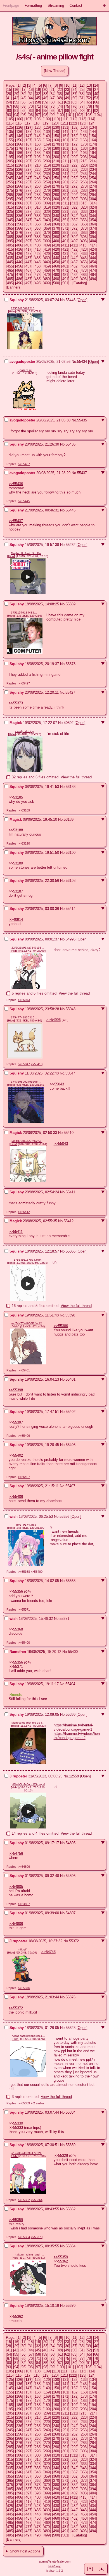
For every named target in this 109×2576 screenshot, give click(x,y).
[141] (65, 132)
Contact (76, 5)
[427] (28, 254)
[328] (38, 212)
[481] (65, 275)
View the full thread (76, 777)
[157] (28, 140)
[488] (38, 279)
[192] (74, 153)
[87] (60, 111)
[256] (19, 182)
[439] (47, 258)
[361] (65, 224)
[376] (19, 233)
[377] (28, 233)
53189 (69, 819)
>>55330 (16, 2123)
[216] (19, 165)
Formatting (33, 5)
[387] (28, 237)
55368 (71, 1581)
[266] (19, 186)
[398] (38, 241)
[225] (10, 169)
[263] (84, 182)
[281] (65, 191)
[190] (56, 153)
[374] (93, 228)
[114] (91, 119)
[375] (10, 233)
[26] (89, 90)
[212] (74, 161)
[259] (47, 182)
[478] (38, 275)
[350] (56, 220)
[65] (89, 102)
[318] (38, 207)
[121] (64, 123)
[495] (10, 283)
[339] (47, 216)
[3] (29, 85)
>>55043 (24, 1000)
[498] (38, 283)
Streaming (56, 5)
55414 (71, 909)
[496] (19, 283)
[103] (88, 115)
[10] (67, 85)
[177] (28, 148)
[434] (93, 254)
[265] (10, 186)
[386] (19, 237)
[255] (10, 182)
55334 (71, 2112)
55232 (71, 545)
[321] (65, 207)
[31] (31, 94)
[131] (65, 127)
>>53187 (16, 891)
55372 (74, 1941)
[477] (28, 275)
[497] (28, 283)
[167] (28, 144)
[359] (47, 224)
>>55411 (16, 1232)
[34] (53, 94)
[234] (93, 169)
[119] (46, 123)
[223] (84, 165)
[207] (28, 161)
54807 (71, 1913)
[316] (19, 207)
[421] (65, 249)
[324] (93, 207)
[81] (16, 111)
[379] (47, 233)
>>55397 (16, 1422)
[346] (19, 220)
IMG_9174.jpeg (26, 1525)
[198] (38, 157)
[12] (82, 85)
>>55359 (24, 2103)
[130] (56, 127)
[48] (60, 98)
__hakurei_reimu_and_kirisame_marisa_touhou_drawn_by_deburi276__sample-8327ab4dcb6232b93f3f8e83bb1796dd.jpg (28, 2255)
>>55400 (37, 1572)
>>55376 (24, 1988)
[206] (19, 161)
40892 (69, 723)
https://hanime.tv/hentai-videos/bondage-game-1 (73, 1727)
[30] (23, 94)
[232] (74, 169)
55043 (71, 1009)
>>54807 (24, 1904)
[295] (10, 199)
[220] (56, 165)
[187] (28, 153)
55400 (73, 1652)
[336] (19, 216)
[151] (65, 136)
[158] (38, 140)
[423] (84, 249)
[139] (47, 132)
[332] (74, 212)
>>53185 (16, 797)
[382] (74, 233)
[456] (19, 266)
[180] (56, 148)
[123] (82, 123)
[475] (10, 275)
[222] (74, 165)
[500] (56, 283)
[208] (38, 161)
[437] (28, 258)
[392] (74, 237)
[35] (60, 94)
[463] (84, 266)
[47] (53, 98)
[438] (38, 258)
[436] (19, 258)
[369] (47, 228)
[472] (74, 270)
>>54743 (48, 1952)
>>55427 (24, 683)
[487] (28, 279)
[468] (38, 270)
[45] (38, 98)
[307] (28, 203)
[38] (82, 94)
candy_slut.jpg (25, 731)
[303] (84, 199)
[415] (10, 249)
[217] (28, 165)
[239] (47, 174)
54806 (71, 1876)
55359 (71, 2145)
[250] (56, 178)
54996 (71, 939)
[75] (67, 106)
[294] (93, 195)
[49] (67, 98)
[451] (65, 262)
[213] (83, 161)
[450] (56, 262)
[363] (84, 224)
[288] (38, 195)
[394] (93, 237)
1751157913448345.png (25, 613)
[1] (19, 85)
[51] (82, 98)
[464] (93, 266)
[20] (45, 90)
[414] (93, 245)
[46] (45, 98)
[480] (56, 275)
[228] (38, 169)
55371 (64, 1619)
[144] (93, 132)
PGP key (54, 2566)
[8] (56, 85)
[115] (10, 123)
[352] (74, 220)
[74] (60, 106)
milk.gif (22, 1949)
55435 (82, 420)
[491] (65, 279)
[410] (56, 245)
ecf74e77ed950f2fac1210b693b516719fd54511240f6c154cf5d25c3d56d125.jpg (28, 1323)
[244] (93, 174)
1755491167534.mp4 (28, 1260)
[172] (74, 144)
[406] (19, 245)
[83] (31, 111)
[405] (10, 245)
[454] (93, 262)
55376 (71, 1997)
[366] (19, 228)
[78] (89, 106)
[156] (19, 140)
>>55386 (61, 1326)
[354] (93, 220)
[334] (93, 212)
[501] (65, 283)
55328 (71, 2028)
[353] (84, 220)
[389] (47, 237)
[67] (9, 106)
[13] (89, 85)
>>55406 (24, 1436)
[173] (84, 144)
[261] (65, 182)
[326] (19, 212)
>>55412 (24, 1212)
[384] (93, 233)
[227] (28, 169)
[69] (23, 106)
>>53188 (16, 830)
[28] (9, 94)
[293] (84, 195)
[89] (74, 111)
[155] (10, 140)
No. (63, 300)
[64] (82, 102)
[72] (45, 106)
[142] (74, 132)
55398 (70, 1315)
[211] (65, 161)
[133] (84, 127)
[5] (40, 85)
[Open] (82, 300)
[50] (74, 98)
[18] (31, 90)
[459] (47, 266)
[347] (28, 220)
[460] (56, 266)
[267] (28, 186)
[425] (10, 254)
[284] (93, 191)
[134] (93, 127)
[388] (38, 237)
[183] (84, 148)
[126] (19, 127)
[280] (56, 191)
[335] (10, 216)
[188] (38, 153)
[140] (56, 132)
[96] (31, 115)
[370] (56, 228)
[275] (10, 191)
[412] (74, 245)
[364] (93, 224)
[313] (83, 203)
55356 (64, 1517)
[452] (74, 262)
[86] (53, 111)
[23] (67, 90)
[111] (65, 119)
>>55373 (16, 703)
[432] (74, 254)
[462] (74, 266)
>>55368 (24, 1572)
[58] (38, 102)
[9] (61, 85)
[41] (9, 98)
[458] (38, 266)
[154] (93, 136)
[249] (47, 178)
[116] (19, 123)
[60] (53, 102)
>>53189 (24, 810)
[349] (47, 220)
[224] (93, 165)
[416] (19, 249)
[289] (47, 195)
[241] (65, 174)
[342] (74, 216)
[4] (35, 85)
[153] (84, 136)
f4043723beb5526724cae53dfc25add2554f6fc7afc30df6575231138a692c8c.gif (28, 1141)
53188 (71, 787)
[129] (47, 127)
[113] (82, 119)
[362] (74, 224)
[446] (19, 262)
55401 (71, 1379)
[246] (19, 178)
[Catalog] (80, 283)
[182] (74, 148)
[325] (10, 212)
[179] (47, 148)
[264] (93, 182)
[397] (28, 241)
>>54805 (16, 1887)
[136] (19, 132)
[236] (19, 174)
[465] (10, 270)
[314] (93, 203)
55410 (69, 1133)
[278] (38, 191)
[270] (56, 186)
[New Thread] (55, 71)
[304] (93, 199)
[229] (47, 169)
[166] (19, 144)
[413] (83, 245)
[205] (10, 161)
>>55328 (61, 2156)
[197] (28, 157)
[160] (56, 140)
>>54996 (54, 1020)
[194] (93, 153)
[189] (47, 153)
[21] (53, 90)
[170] (56, 144)
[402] (74, 241)
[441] (65, 258)
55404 (70, 1684)
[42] (16, 98)
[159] (47, 140)
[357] (28, 224)
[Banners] (14, 287)
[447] (28, 262)
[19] (38, 90)
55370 (71, 2306)
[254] (93, 178)
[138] (38, 132)
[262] (74, 182)
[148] (38, 136)
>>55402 (16, 1455)
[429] (47, 254)
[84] (38, 111)
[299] (47, 199)
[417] (28, 249)
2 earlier (39, 2103)
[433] (84, 254)
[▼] (90, 2569)
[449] (47, 262)
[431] (65, 254)
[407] (28, 245)
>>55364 (37, 2200)
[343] (84, 216)
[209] (47, 161)
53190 (71, 853)
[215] (10, 165)
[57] (31, 102)
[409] (47, 245)
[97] (38, 115)
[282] (74, 191)
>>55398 (16, 1390)
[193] (84, 153)
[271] (65, 186)
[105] (10, 119)
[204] (93, 157)
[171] (65, 144)
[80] (9, 111)
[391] (65, 237)
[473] (84, 270)
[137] (28, 132)
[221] (65, 165)
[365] (10, 228)
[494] (93, 279)
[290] (56, 195)
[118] (37, 123)
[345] (10, 220)
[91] (89, 111)
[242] (74, 174)
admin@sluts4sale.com (55, 2561)
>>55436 (16, 484)
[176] (19, 148)
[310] (56, 203)
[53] (96, 98)
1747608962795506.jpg (26, 1082)
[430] (56, 254)
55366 (71, 1251)
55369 (71, 604)
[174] (93, 144)
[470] (56, 270)
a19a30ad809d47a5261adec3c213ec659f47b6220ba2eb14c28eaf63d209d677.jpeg (28, 2153)
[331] (65, 212)
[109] (47, 119)
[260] (56, 182)
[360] (56, 224)
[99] (53, 115)
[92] (96, 111)
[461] (65, 266)
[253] (84, 178)
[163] (84, 140)
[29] (16, 94)
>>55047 (24, 1064)
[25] (82, 90)
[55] (16, 102)
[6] (45, 85)
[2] (24, 85)
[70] (31, 106)
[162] (74, 140)
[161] (65, 140)
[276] (19, 191)
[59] (45, 102)
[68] (16, 106)
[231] (65, 169)
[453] (84, 262)
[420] (56, 249)
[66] (96, 102)
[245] (10, 178)
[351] (65, 220)
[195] (10, 157)
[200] (56, 157)
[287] (28, 195)
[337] (28, 216)
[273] (84, 186)
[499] (47, 283)
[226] (19, 169)
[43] (23, 98)
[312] (74, 203)
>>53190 (24, 843)
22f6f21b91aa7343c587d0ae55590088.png (28, 948)
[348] (38, 220)
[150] (56, 136)
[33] (45, 94)
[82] (23, 111)
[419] (47, 249)
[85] (45, 111)
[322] (74, 207)
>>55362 (24, 2200)
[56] (23, 102)
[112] (74, 119)
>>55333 (16, 2128)
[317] (28, 207)
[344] (93, 216)
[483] (84, 275)
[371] (65, 228)
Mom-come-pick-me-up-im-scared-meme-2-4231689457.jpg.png (28, 1723)
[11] (74, 85)
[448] (38, 262)
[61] (60, 102)
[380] (56, 233)
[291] (65, 195)
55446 (71, 300)
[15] (9, 90)
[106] (19, 119)
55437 (82, 473)
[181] (65, 148)
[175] (10, 148)
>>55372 (16, 2008)
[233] (84, 169)
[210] (56, 161)
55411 (70, 1192)
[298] (38, 199)
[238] (38, 174)
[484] (93, 275)
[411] (65, 245)
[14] (96, 85)
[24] (74, 90)
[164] (93, 140)
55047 (70, 1073)
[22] (60, 90)
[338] (38, 216)
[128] (38, 127)
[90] (82, 111)
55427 (70, 692)
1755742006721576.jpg (25, 308)
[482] (74, 275)
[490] (56, 279)
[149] (47, 136)
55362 (71, 2209)
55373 (71, 664)
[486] (19, 279)
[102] (79, 115)
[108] (38, 119)
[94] (16, 115)
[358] (38, 224)
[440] (56, 258)
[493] (84, 279)
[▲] (102, 2569)
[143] (84, 132)
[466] (19, 270)
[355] (10, 224)
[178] (38, 148)
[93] (9, 115)
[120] (55, 123)
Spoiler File (25, 370)
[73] (53, 106)
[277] (28, 191)
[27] (96, 90)
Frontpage (11, 5)
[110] (56, 119)
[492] (74, 279)
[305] (10, 203)
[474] (93, 270)
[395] (10, 241)
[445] (10, 262)
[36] (67, 94)
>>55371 (24, 1609)
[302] (74, 199)
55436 (71, 444)
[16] (16, 90)
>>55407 (24, 1477)
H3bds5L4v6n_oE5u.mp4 (28, 1784)
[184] (93, 148)
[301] (65, 199)
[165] (10, 144)
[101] (70, 115)
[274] (93, 186)
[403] (84, 241)
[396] (19, 241)
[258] (38, 182)
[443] (84, 258)
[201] (65, 157)
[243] (84, 174)
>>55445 (24, 501)
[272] (74, 186)
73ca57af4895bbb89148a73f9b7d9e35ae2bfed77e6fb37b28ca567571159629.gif (28, 2036)
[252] (74, 178)
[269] (47, 186)
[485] (10, 279)
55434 (82, 362)
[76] (74, 106)
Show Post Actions (25, 2551)
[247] (28, 178)
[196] (19, 157)
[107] (28, 119)
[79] (96, 106)
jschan (51, 2571)
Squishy (17, 1379)
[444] (93, 258)
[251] (65, 178)
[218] (38, 165)
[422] (74, 249)
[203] (84, 157)
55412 (69, 1221)
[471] (65, 270)
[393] (84, 237)
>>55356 (16, 1591)
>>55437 (24, 464)
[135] (10, 132)
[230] (56, 169)
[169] (47, 144)
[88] (67, 111)
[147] (28, 136)
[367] (28, 228)
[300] (56, 199)
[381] (65, 233)
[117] (28, 123)
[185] (10, 153)
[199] (47, 157)
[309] (47, 203)
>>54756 (16, 1854)
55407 (70, 1486)
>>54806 (24, 1867)
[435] (10, 258)
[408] (38, 245)
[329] (47, 212)
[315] (10, 207)
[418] (38, 249)
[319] (47, 207)
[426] (19, 254)
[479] (47, 275)
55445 (71, 510)
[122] (73, 123)
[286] (19, 195)
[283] (84, 191)
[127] (28, 127)
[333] (84, 212)
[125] (10, 127)
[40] (96, 94)
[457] (28, 266)
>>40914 (16, 920)
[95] (23, 115)
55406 (71, 1445)
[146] (19, 136)
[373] (84, 228)
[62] (67, 102)
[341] (65, 216)
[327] (28, 212)
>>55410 (37, 1064)
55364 (71, 2246)
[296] (19, 199)
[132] (74, 127)
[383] (84, 233)
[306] (19, 203)
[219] (47, 165)
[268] (38, 186)
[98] (45, 115)
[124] (92, 123)
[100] (61, 115)
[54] (9, 102)
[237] (28, 174)
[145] (10, 136)
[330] (56, 212)
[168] (38, 144)
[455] (10, 266)
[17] (23, 90)
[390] (56, 237)
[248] (38, 178)
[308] (38, 203)
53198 (71, 881)
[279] (47, 191)
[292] (74, 195)
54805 (71, 1843)
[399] (47, 241)
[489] (47, 279)
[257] (28, 182)
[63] (74, 102)
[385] (10, 237)
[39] (89, 94)
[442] (74, 258)
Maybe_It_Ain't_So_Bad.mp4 (28, 553)
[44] (31, 98)
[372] (74, 228)
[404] (93, 241)
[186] (19, 153)
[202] (74, 157)
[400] (56, 241)
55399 (71, 1714)
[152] (74, 136)
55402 (71, 1412)
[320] (56, 207)
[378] (38, 233)
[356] (19, 224)
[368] (38, 228)
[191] (65, 153)
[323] (84, 207)
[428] (38, 254)
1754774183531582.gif (25, 1017)
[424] (93, 249)
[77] (82, 106)
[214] (93, 161)
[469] (47, 270)
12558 (74, 1776)
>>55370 (37, 2237)
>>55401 (24, 1370)
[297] (28, 199)
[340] (56, 216)
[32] (38, 94)
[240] (56, 174)
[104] (98, 115)
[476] (19, 275)
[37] (74, 94)
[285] (10, 195)
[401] (65, 241)
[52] (89, 98)
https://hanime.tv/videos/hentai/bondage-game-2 (77, 1736)
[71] (38, 106)
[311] (65, 203)
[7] (50, 85)
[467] (28, 270)
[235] (10, 174)
